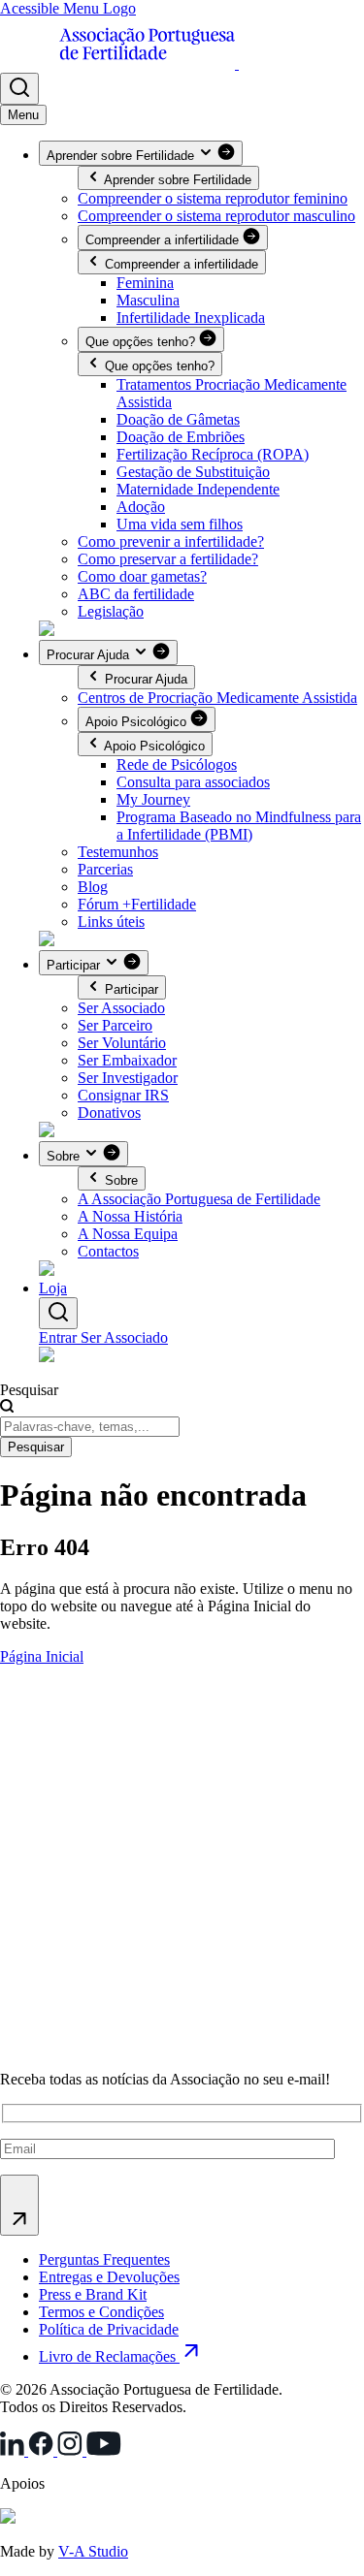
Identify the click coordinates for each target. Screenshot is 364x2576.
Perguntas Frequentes (104, 2259)
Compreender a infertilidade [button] (164, 240)
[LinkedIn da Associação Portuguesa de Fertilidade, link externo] (14, 2450)
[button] (19, 89)
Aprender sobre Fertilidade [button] (122, 156)
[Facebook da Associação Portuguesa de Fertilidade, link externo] (43, 2450)
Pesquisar (29, 1390)
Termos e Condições (101, 2312)
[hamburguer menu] (23, 115)
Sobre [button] (65, 1156)
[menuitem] (145, 283)
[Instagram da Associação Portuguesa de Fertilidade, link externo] (72, 2450)
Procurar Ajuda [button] (90, 655)
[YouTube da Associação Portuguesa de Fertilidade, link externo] (104, 2450)
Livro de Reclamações (109, 2356)
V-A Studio (93, 2551)
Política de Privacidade (109, 2329)
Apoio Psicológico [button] (138, 722)
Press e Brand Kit (93, 2294)
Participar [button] (75, 965)
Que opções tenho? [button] (142, 342)
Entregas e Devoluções (109, 2277)
